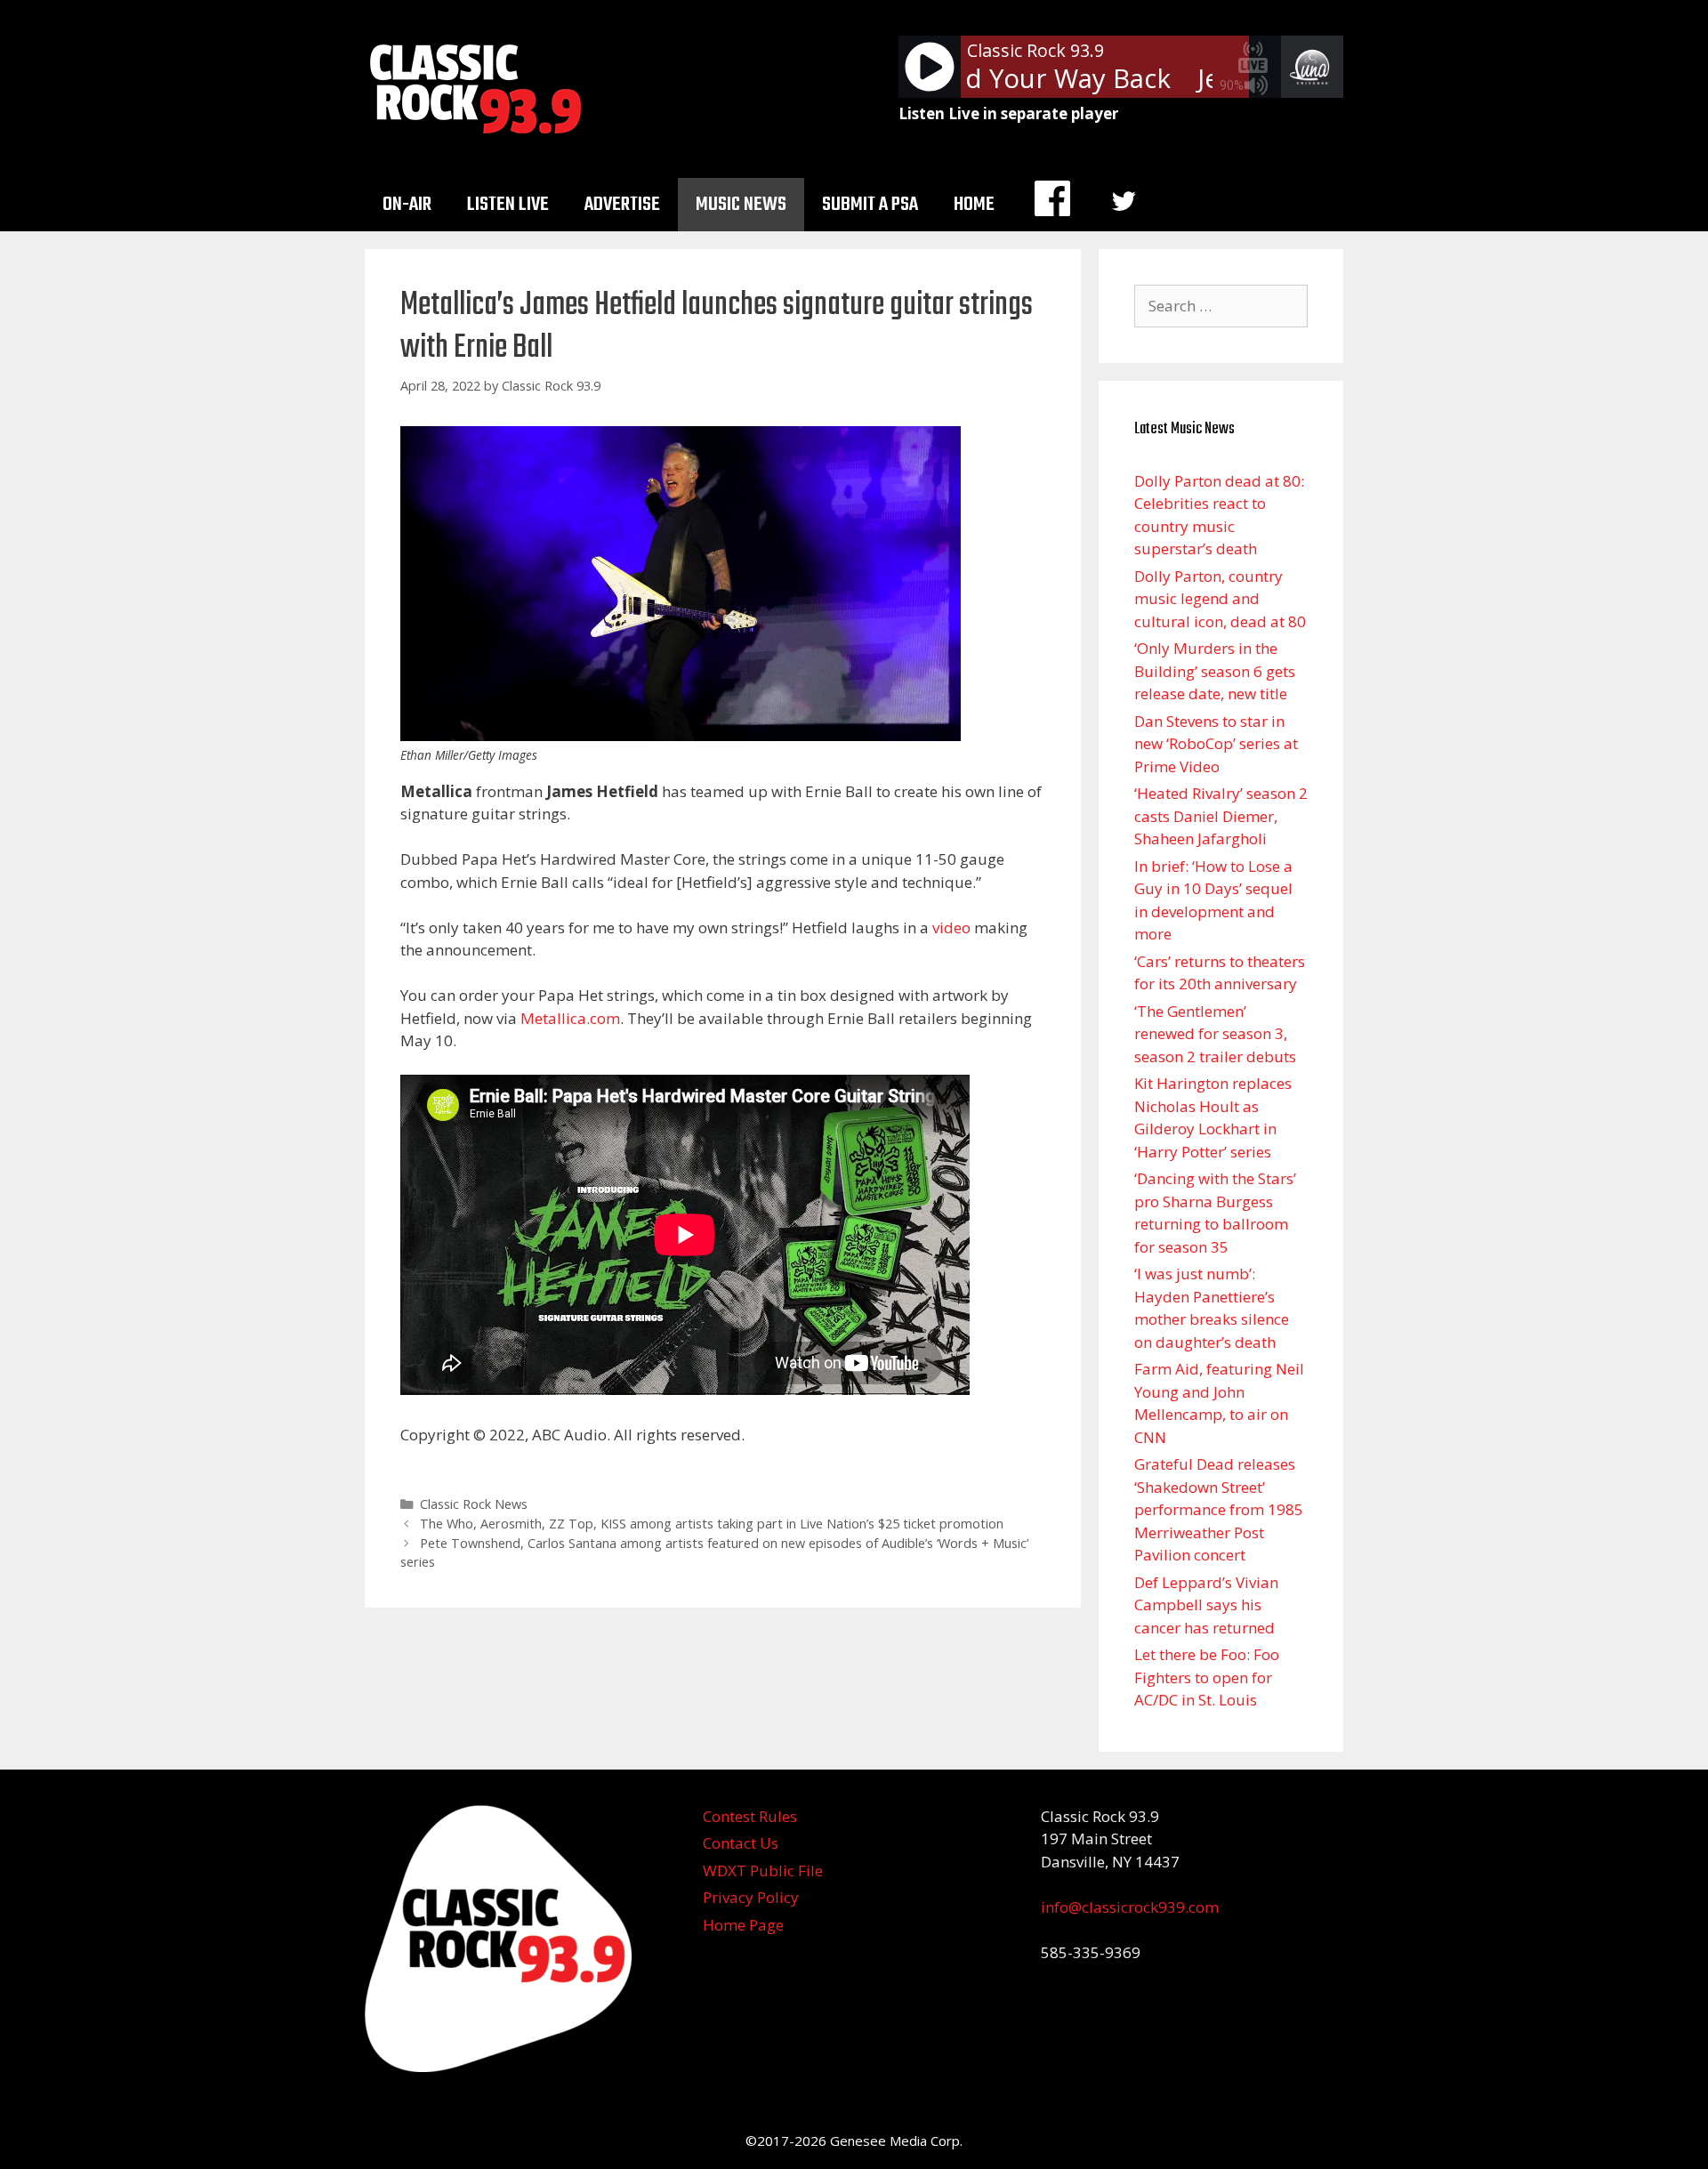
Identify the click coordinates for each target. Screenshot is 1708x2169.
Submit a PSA (870, 205)
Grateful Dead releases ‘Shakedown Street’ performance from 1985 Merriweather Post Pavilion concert (1219, 1509)
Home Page (743, 1925)
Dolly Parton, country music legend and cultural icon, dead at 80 (1220, 599)
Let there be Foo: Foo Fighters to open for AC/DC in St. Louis (1207, 1677)
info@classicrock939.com (1130, 1907)
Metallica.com (570, 1018)
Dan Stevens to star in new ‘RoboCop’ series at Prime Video (1216, 744)
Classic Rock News (474, 1504)
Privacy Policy (751, 1897)
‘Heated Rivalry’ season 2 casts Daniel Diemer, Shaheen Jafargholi (1221, 816)
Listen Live (508, 205)
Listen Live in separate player (1008, 113)
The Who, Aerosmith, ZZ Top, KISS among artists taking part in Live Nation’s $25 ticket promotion (712, 1524)
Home (974, 205)
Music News (741, 205)
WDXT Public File (763, 1871)
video (951, 927)
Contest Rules (750, 1816)
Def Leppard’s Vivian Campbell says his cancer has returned (1206, 1605)
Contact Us (741, 1843)
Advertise (622, 205)
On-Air (407, 205)
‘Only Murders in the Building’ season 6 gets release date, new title (1215, 671)
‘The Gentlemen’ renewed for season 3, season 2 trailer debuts (1215, 1034)
